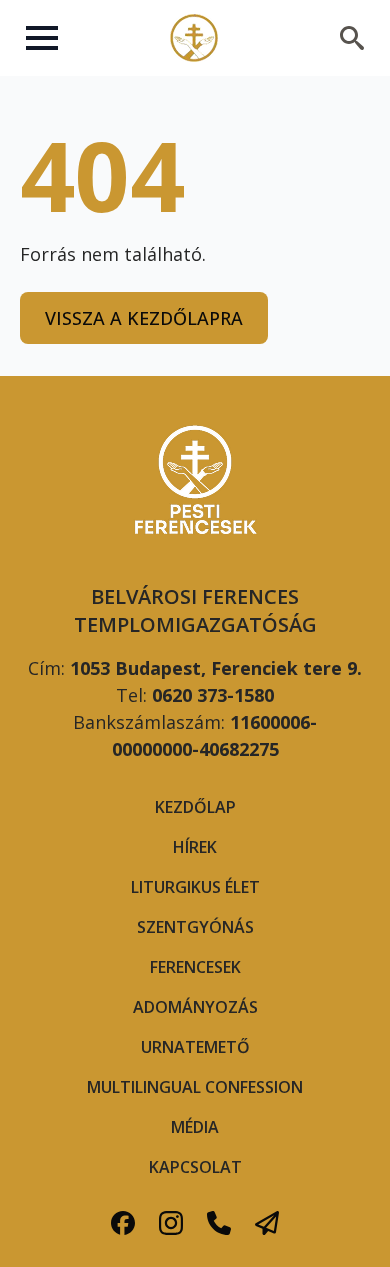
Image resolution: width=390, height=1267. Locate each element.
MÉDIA (195, 1127)
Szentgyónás (195, 927)
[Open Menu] (42, 38)
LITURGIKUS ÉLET (195, 887)
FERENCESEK (195, 967)
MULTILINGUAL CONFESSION (195, 1087)
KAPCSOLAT (195, 1167)
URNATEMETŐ (195, 1047)
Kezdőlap (195, 807)
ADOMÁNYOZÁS (195, 1007)
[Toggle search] (352, 38)
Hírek (195, 847)
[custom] (123, 1223)
